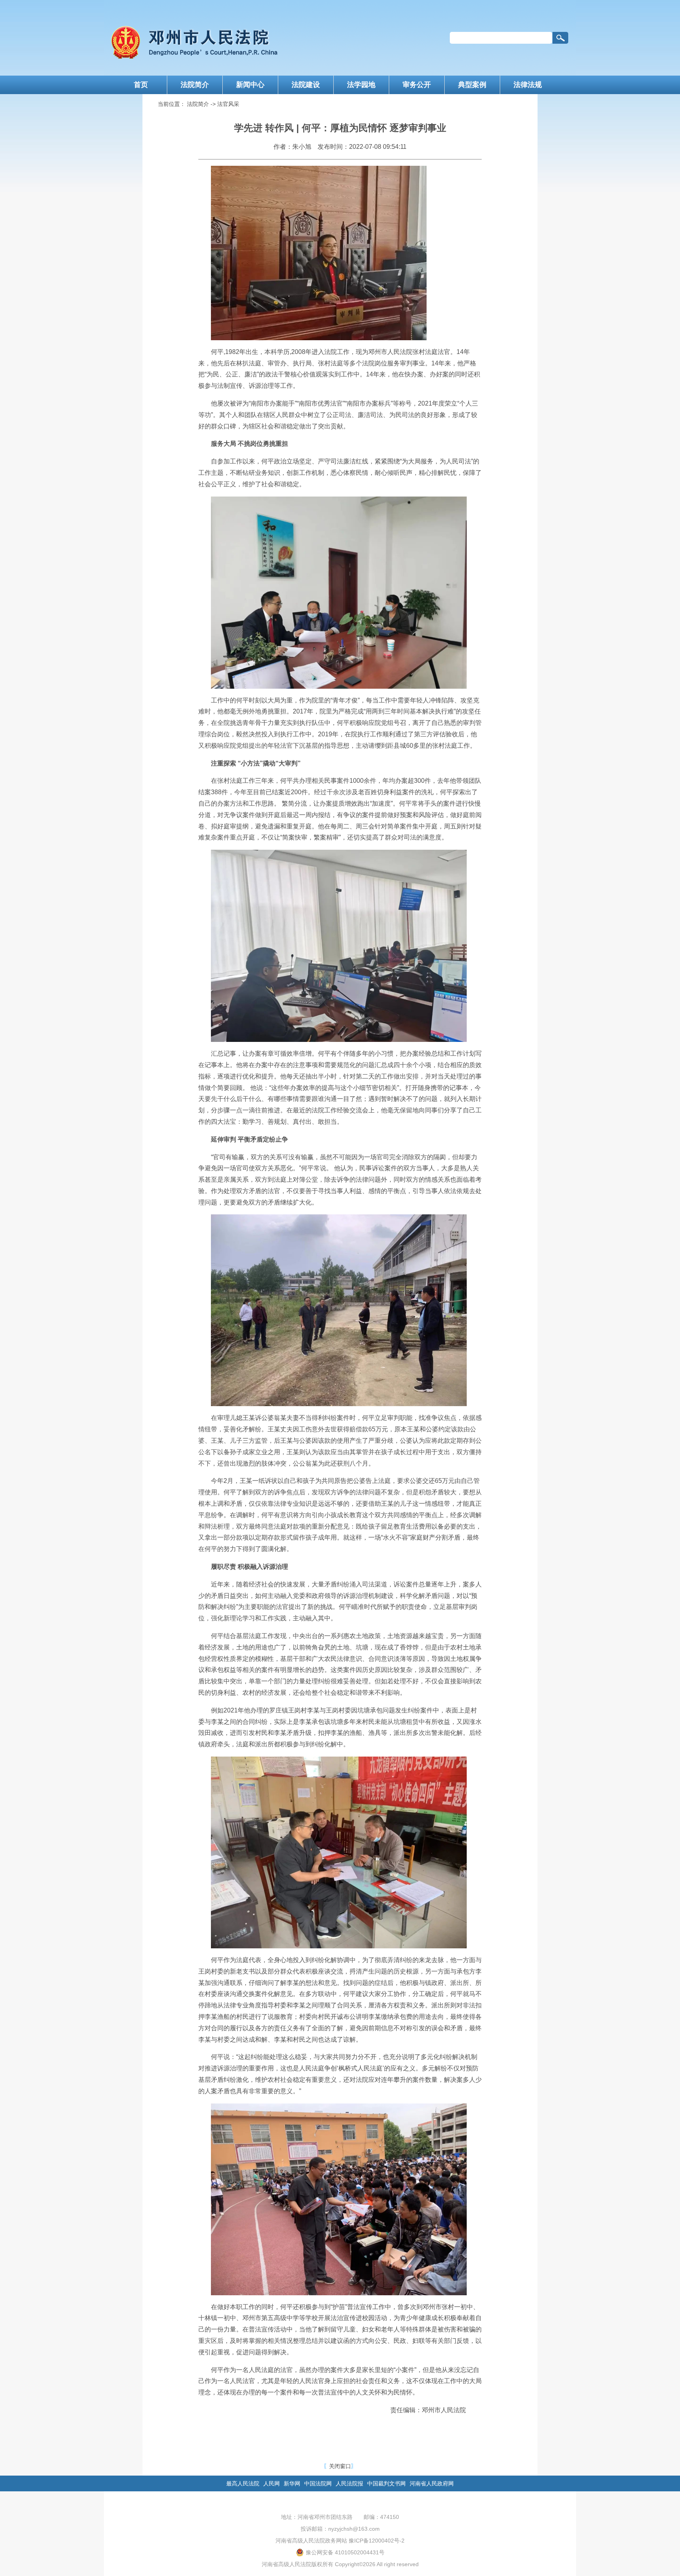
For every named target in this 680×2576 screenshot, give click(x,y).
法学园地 (361, 85)
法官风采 (228, 104)
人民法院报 (349, 2483)
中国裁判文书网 (386, 2483)
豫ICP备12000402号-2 (377, 2541)
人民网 (272, 2483)
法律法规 (528, 85)
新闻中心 (250, 85)
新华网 (292, 2483)
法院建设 (306, 85)
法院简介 (195, 85)
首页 (141, 85)
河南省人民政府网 (432, 2483)
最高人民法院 (243, 2483)
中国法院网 (318, 2483)
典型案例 (472, 85)
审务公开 (417, 85)
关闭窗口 (340, 2466)
